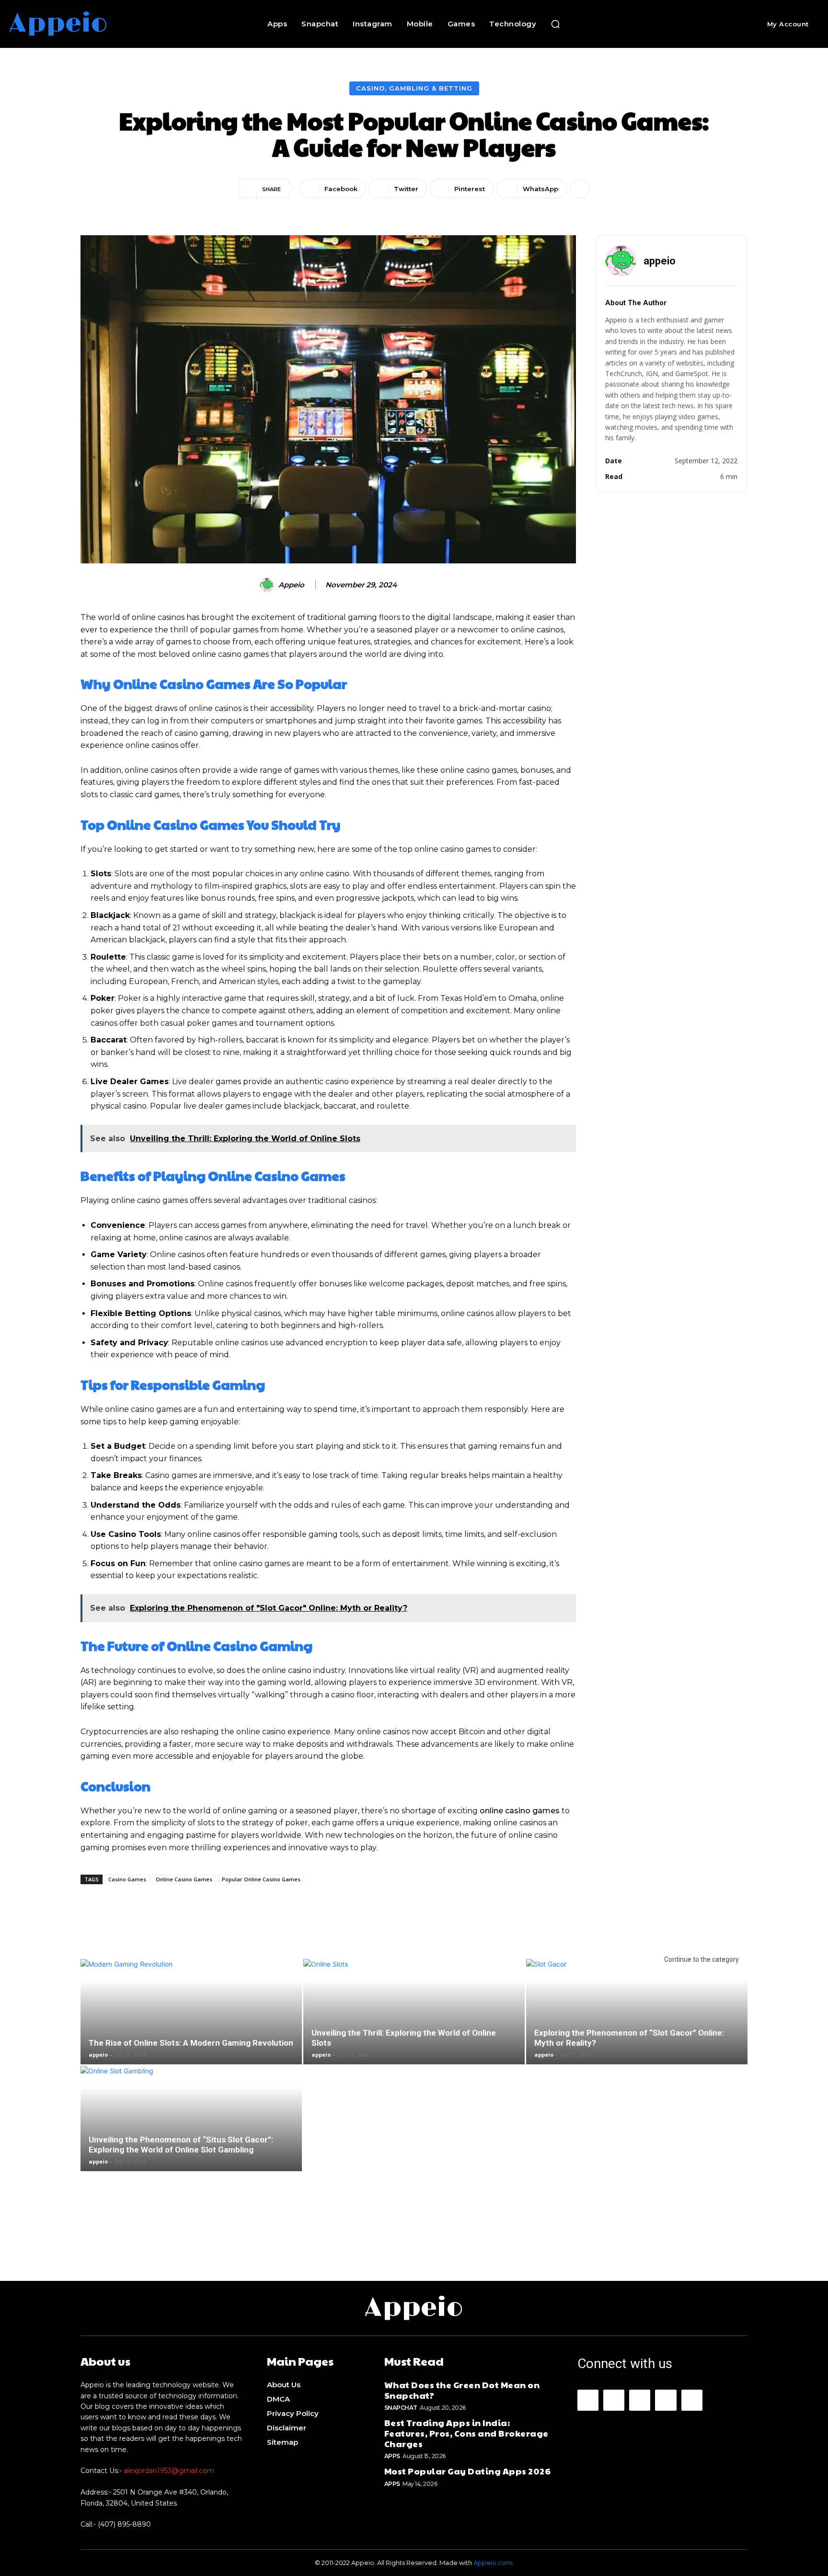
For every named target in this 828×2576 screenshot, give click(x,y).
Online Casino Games (184, 1879)
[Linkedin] (640, 2400)
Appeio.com (493, 2563)
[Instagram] (614, 2400)
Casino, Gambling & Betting (414, 88)
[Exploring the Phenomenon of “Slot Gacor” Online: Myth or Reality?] (637, 2027)
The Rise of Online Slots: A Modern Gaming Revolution (191, 2043)
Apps (392, 2456)
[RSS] (666, 2400)
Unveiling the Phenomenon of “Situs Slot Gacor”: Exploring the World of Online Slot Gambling (181, 2145)
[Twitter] (692, 2400)
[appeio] (268, 585)
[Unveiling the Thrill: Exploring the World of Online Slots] (414, 2027)
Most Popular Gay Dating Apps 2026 (468, 2471)
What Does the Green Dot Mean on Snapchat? (462, 2390)
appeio (291, 585)
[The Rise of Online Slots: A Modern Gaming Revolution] (191, 2027)
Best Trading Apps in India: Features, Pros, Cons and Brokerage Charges (466, 2433)
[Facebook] (588, 2400)
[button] (555, 24)
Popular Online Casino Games (261, 1879)
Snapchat (401, 2408)
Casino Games (127, 1879)
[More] (580, 189)
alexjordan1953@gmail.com (169, 2471)
